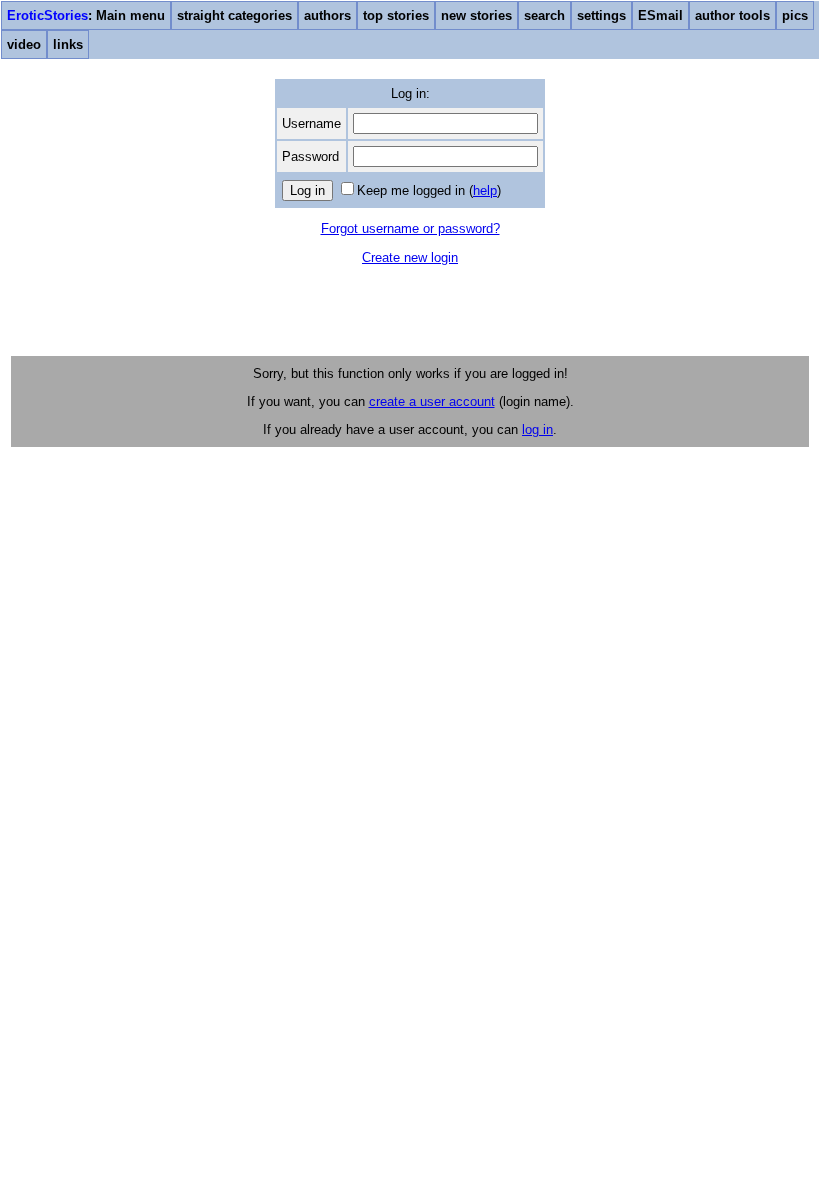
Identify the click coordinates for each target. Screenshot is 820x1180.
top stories (396, 15)
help (485, 190)
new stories (476, 15)
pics (795, 15)
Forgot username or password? (410, 228)
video (24, 44)
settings (601, 15)
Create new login (410, 257)
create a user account (432, 401)
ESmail (660, 15)
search (544, 15)
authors (327, 15)
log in (537, 429)
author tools (732, 15)
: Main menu (86, 15)
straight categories (234, 15)
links (68, 44)
